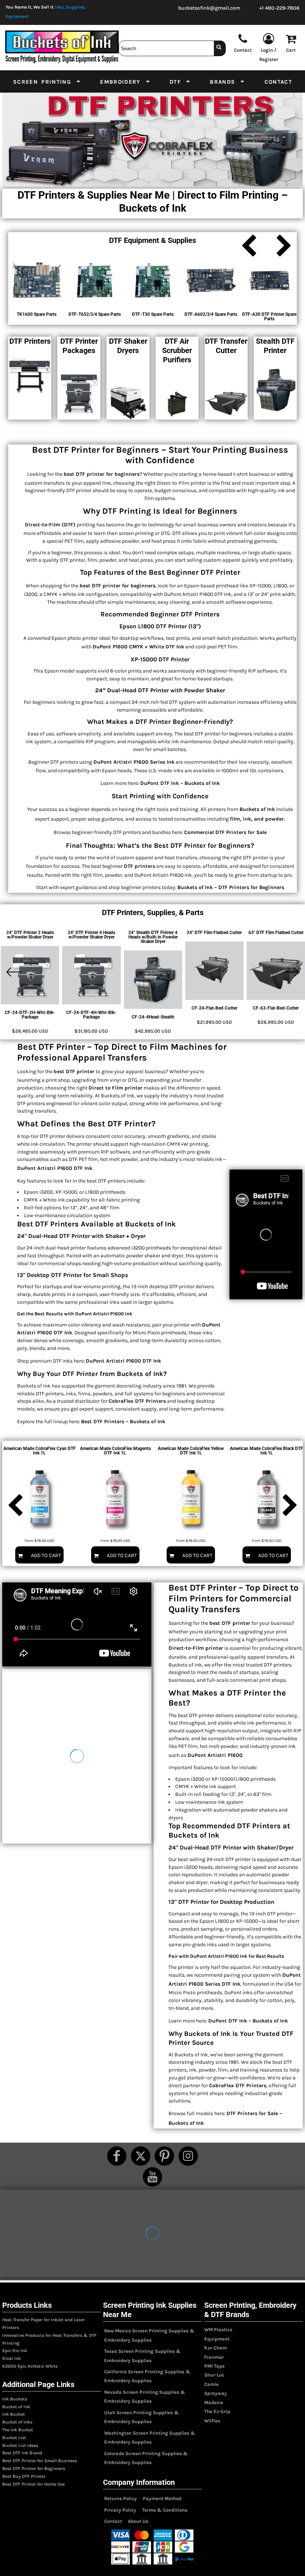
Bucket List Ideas (20, 2445)
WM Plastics (218, 2330)
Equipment (217, 2339)
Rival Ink (12, 2358)
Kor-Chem (216, 2348)
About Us (138, 2521)
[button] (47, 81)
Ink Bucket (14, 2414)
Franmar (214, 2357)
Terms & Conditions (165, 2510)
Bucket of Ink (16, 2407)
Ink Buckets (15, 2399)
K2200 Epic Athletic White (30, 2366)
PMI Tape (214, 2366)
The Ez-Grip (217, 2411)
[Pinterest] (164, 2156)
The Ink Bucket (18, 2430)
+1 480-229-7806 (279, 8)
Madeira (214, 2402)
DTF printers (139, 866)
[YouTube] (152, 2177)
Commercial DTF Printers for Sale (225, 832)
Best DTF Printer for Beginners (34, 2468)
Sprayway (216, 2393)
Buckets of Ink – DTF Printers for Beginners (231, 887)
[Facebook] (117, 2156)
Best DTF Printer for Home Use (33, 2484)
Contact (113, 2521)
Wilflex (212, 2421)
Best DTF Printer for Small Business (40, 2461)
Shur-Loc (214, 2375)
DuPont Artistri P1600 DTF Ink (123, 1361)
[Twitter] (141, 2156)
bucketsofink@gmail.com (209, 8)
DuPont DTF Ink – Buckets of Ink (180, 783)
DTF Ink (231, 1984)
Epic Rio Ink (15, 2351)
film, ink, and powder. (257, 819)
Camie (211, 2384)
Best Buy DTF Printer (24, 2476)
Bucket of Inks (17, 2422)
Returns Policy (121, 2498)
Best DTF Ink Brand (22, 2453)
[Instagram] (188, 2156)
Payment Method (162, 2498)
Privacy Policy (120, 2510)
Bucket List (14, 2438)
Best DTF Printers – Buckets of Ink (123, 1422)
